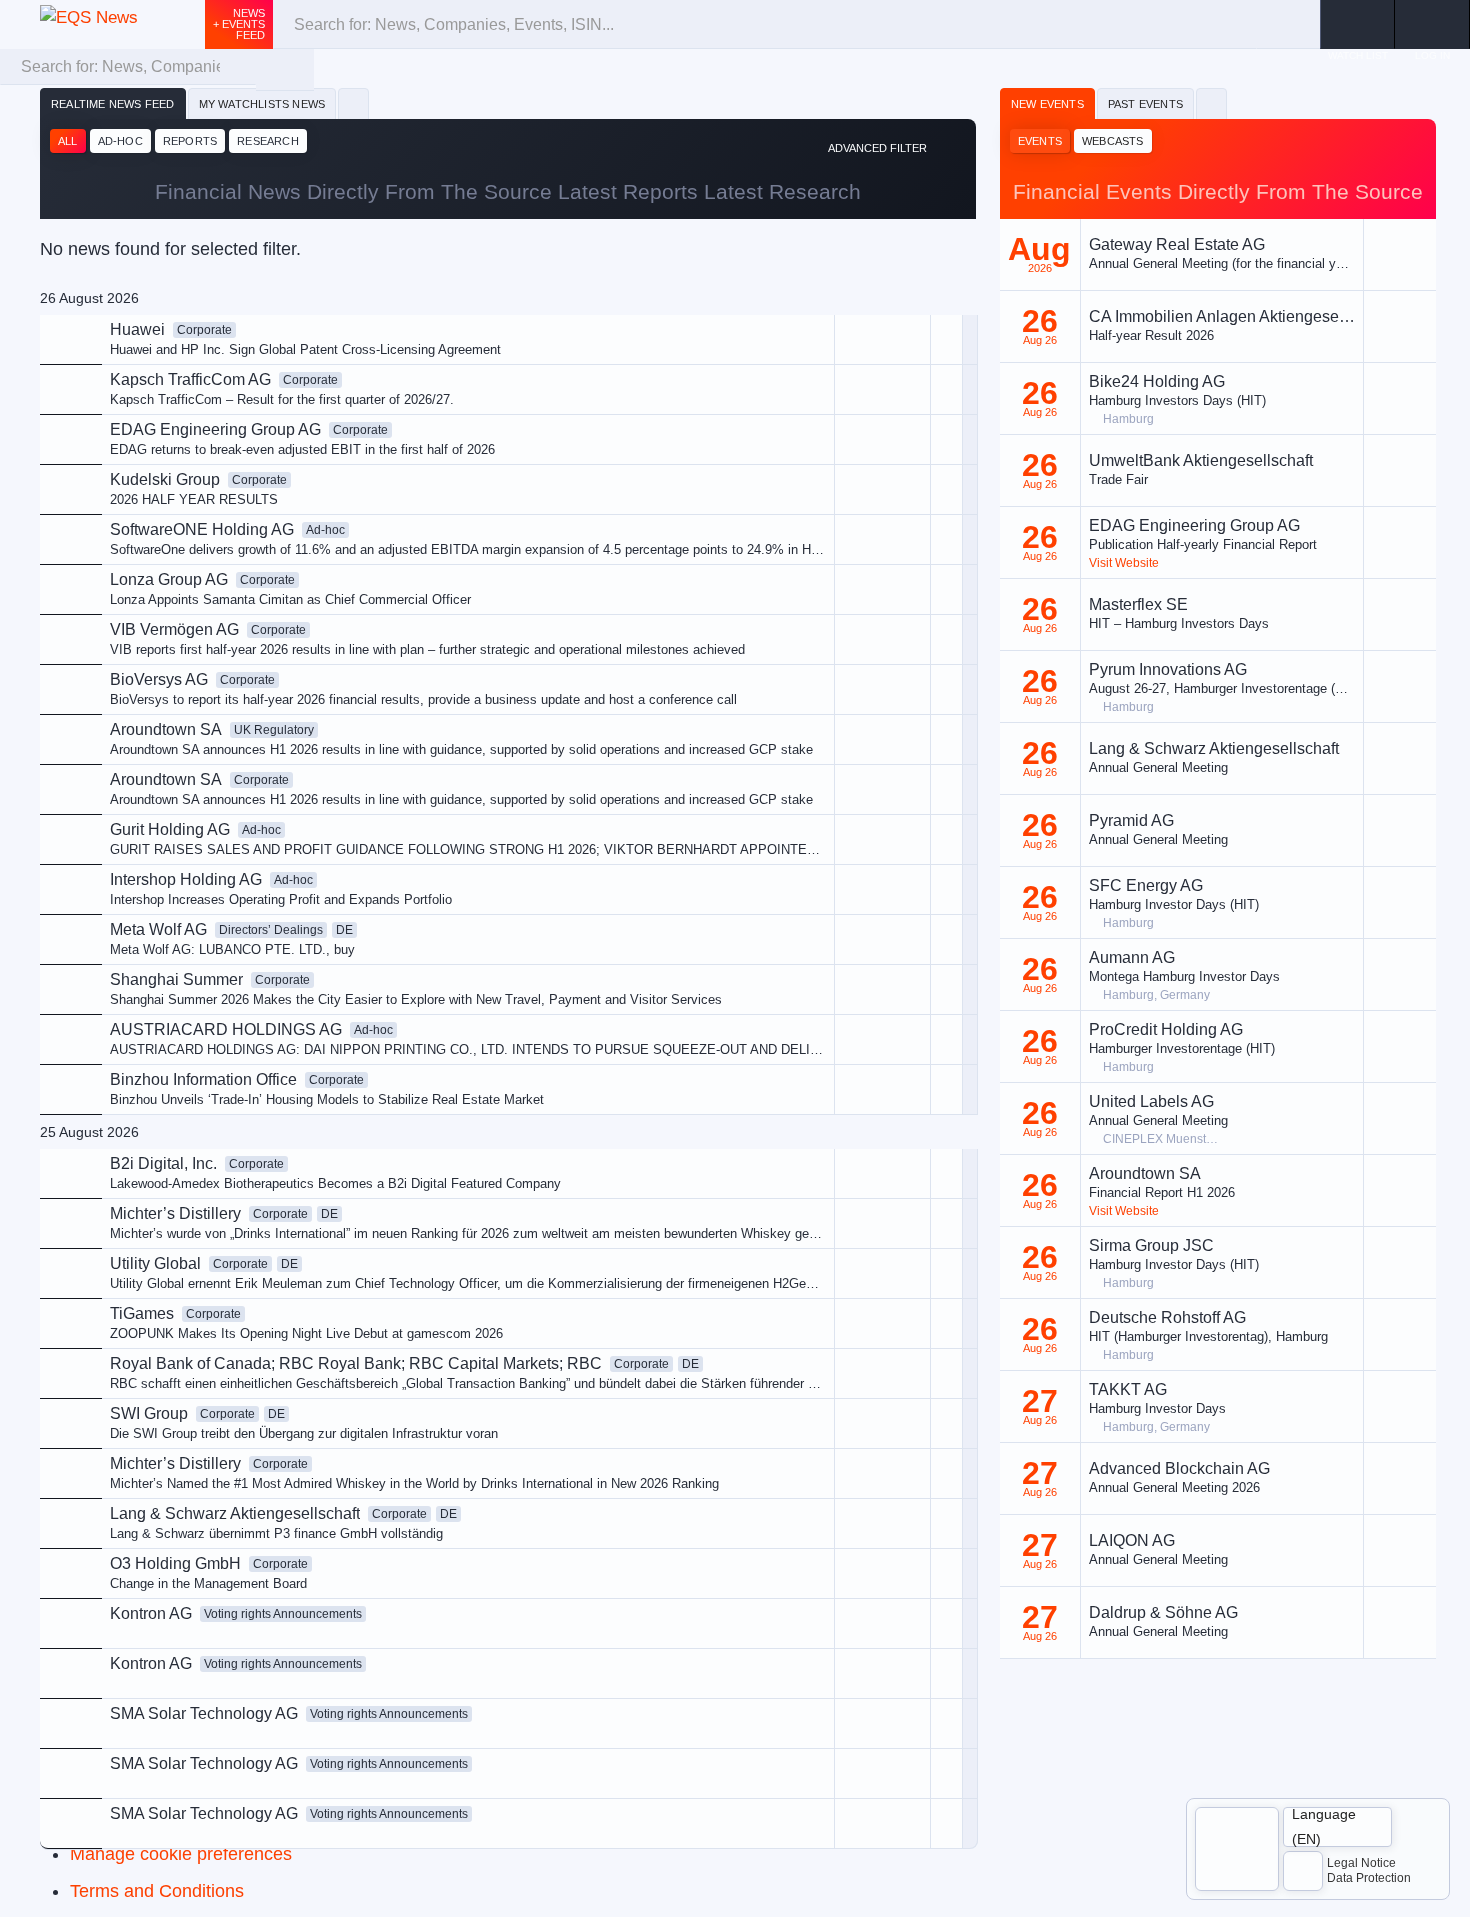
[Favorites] (353, 104)
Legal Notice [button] (1361, 1863)
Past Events (1145, 104)
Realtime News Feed (113, 104)
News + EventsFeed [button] (239, 24)
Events (1040, 141)
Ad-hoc (120, 141)
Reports (190, 141)
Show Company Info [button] (805, 467)
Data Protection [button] (1369, 1878)
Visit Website (1124, 563)
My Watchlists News (262, 104)
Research (268, 141)
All (68, 141)
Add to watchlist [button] (792, 434)
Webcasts (1113, 141)
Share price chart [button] (796, 501)
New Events (1047, 104)
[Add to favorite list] (946, 539)
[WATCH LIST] (1357, 24)
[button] (1432, 24)
